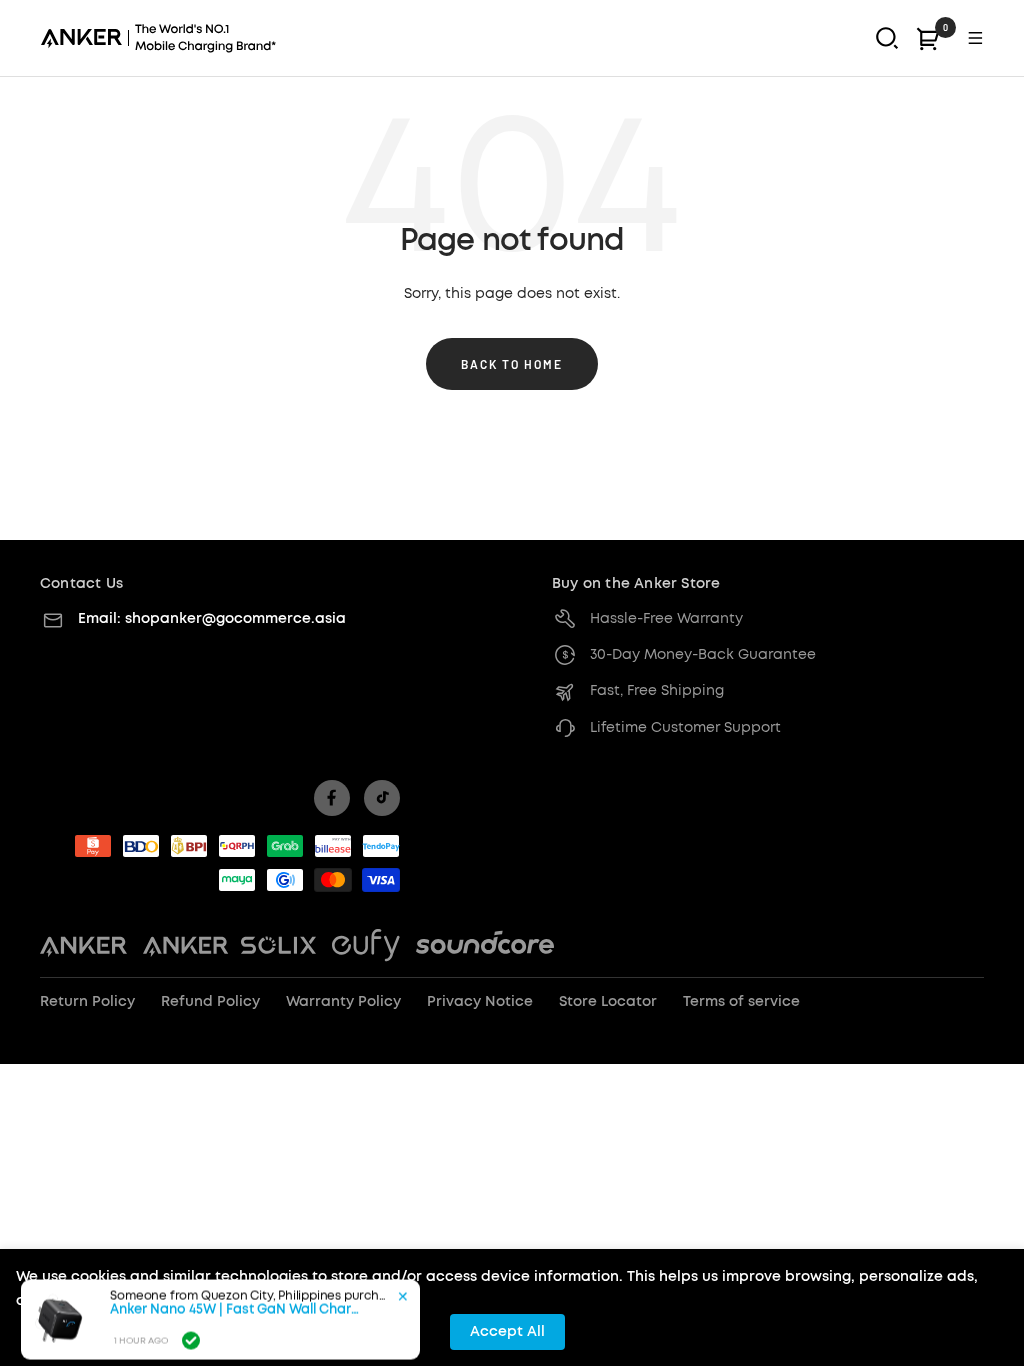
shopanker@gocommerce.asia (235, 619)
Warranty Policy (343, 1002)
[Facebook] (332, 798)
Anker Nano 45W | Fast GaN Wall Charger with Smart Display (235, 1293)
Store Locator (608, 1002)
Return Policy (87, 1002)
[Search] (887, 38)
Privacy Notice (480, 1002)
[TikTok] (382, 798)
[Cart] (928, 38)
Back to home (512, 364)
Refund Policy (210, 1002)
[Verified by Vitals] (191, 1324)
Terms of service (741, 1002)
